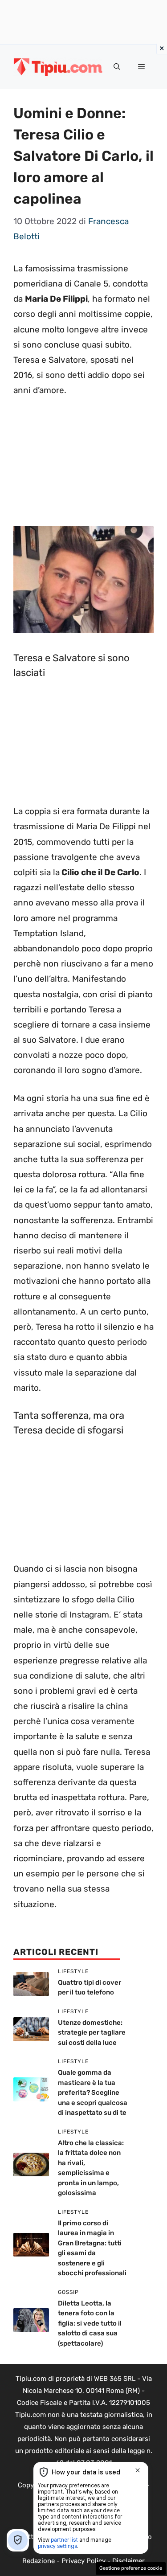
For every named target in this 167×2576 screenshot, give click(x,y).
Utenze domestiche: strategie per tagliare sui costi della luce (92, 2033)
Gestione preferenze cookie (131, 2568)
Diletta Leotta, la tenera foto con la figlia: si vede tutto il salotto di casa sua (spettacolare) (90, 2323)
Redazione (39, 2561)
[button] (117, 67)
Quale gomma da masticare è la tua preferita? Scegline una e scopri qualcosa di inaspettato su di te (93, 2093)
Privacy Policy (83, 2561)
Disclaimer (128, 2561)
